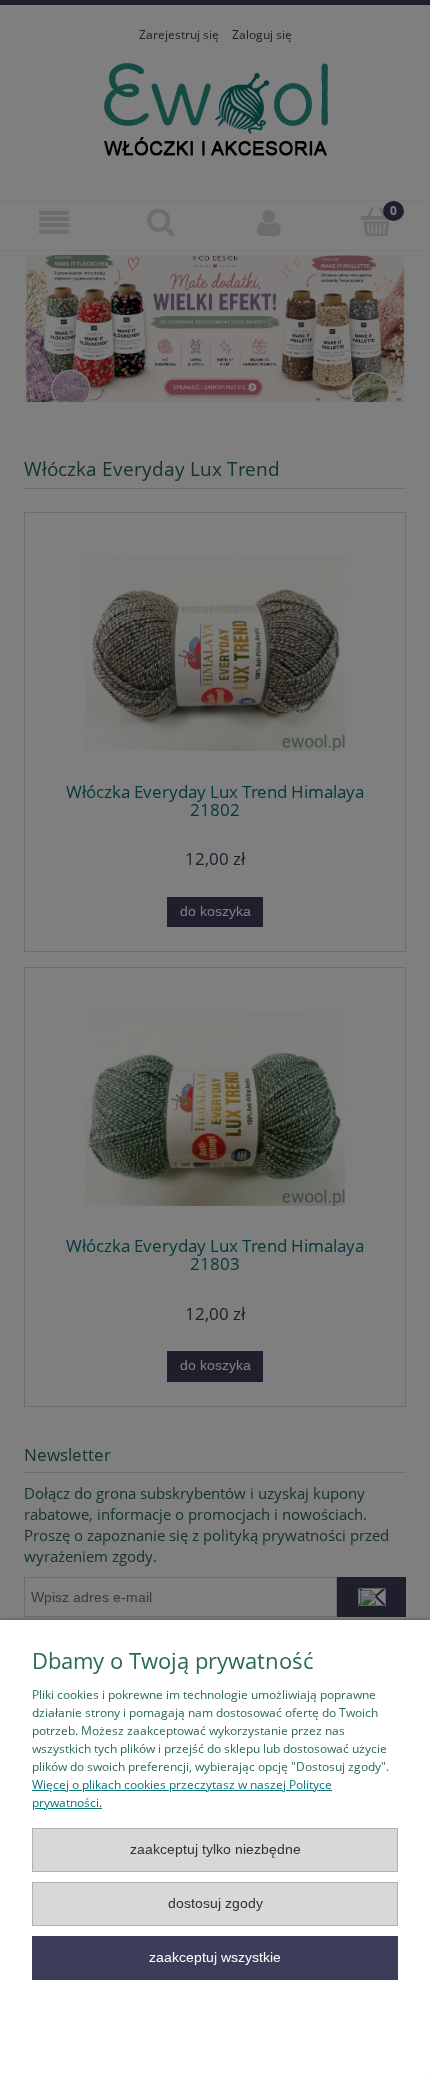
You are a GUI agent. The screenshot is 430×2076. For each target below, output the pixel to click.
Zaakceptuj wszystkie (215, 1957)
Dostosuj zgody (215, 1903)
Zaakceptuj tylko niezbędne (215, 1849)
